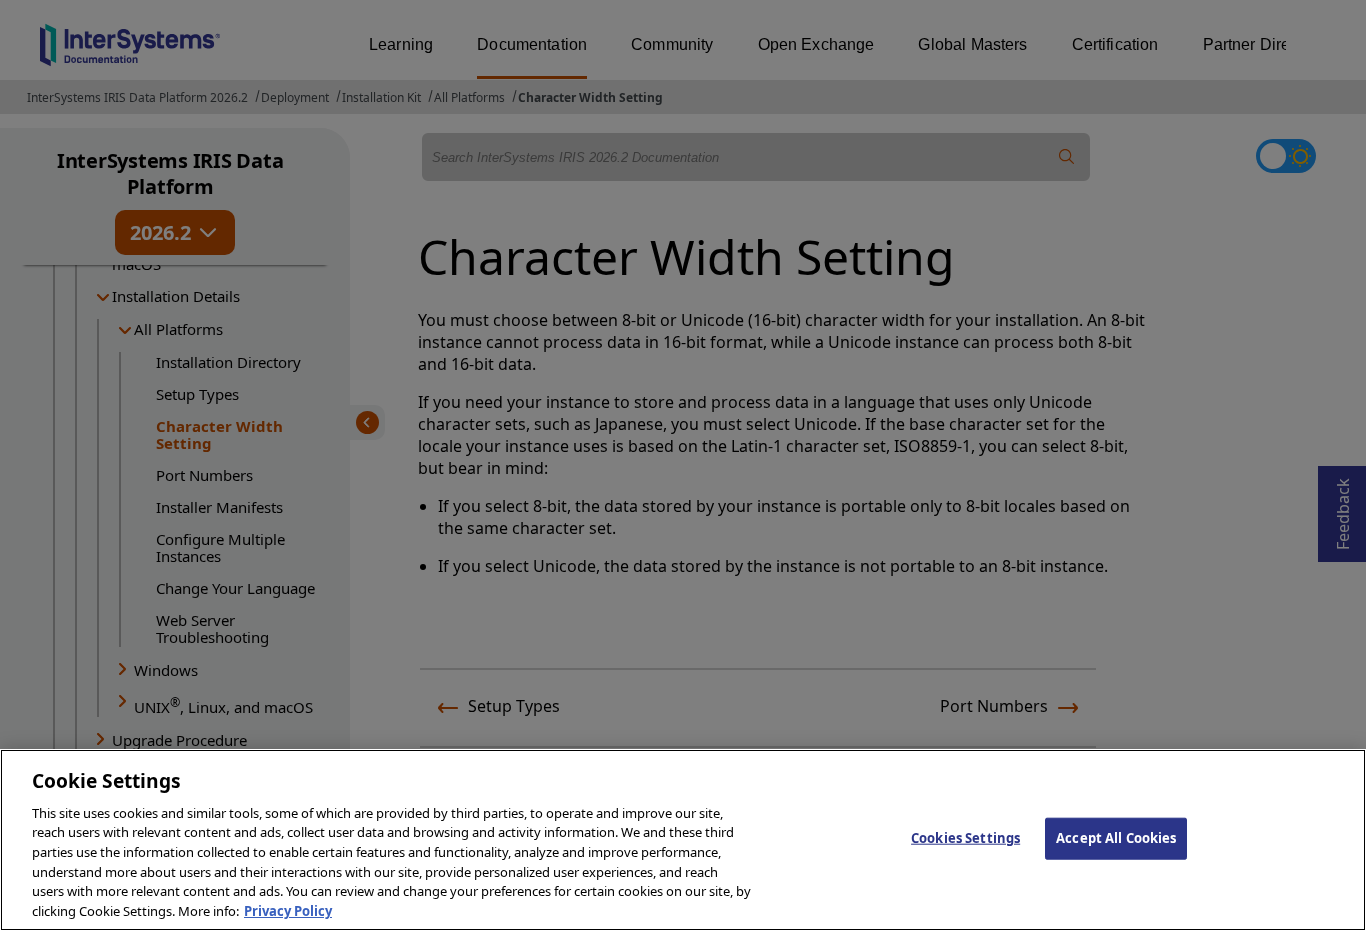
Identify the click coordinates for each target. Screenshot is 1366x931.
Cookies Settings (965, 838)
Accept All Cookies (1116, 838)
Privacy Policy (288, 910)
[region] (683, 840)
